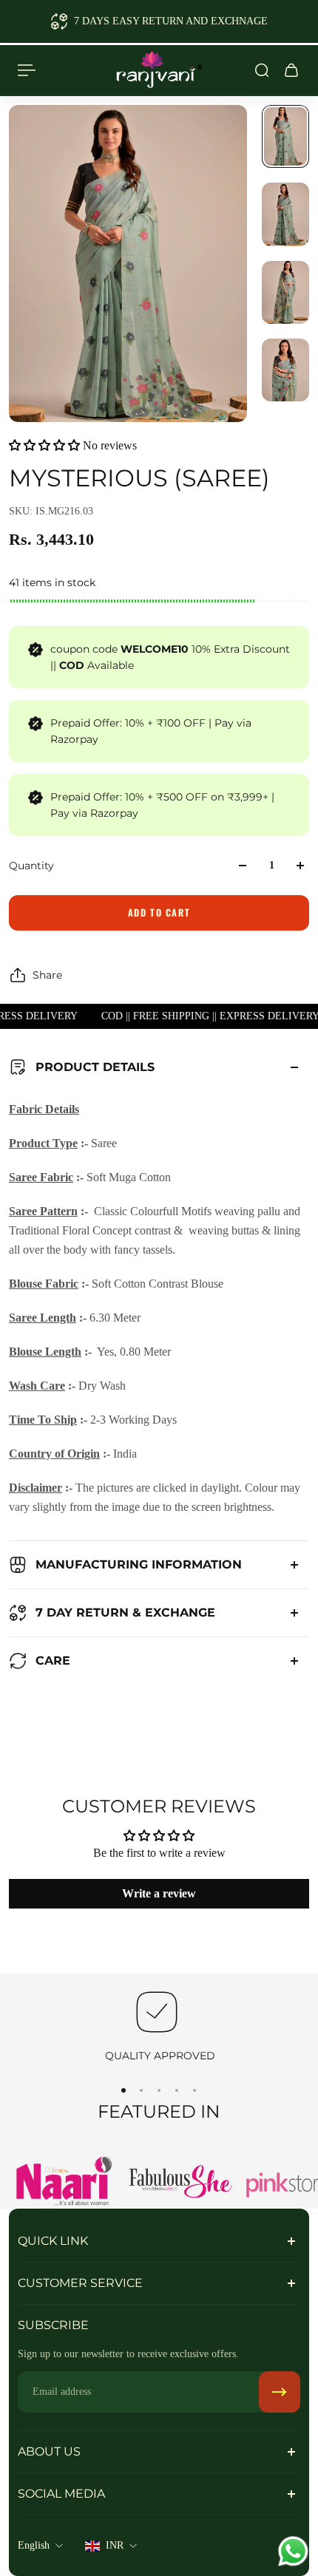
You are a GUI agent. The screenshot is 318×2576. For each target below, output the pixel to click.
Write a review (159, 1893)
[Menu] (27, 70)
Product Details (95, 1067)
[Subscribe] (280, 2392)
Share (47, 975)
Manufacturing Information (139, 1564)
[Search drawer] (262, 70)
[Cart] (291, 70)
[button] (44, 445)
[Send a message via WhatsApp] (293, 2551)
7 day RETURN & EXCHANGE (125, 1612)
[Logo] (159, 70)
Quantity (31, 866)
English (34, 2545)
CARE (53, 1661)
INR (115, 2545)
